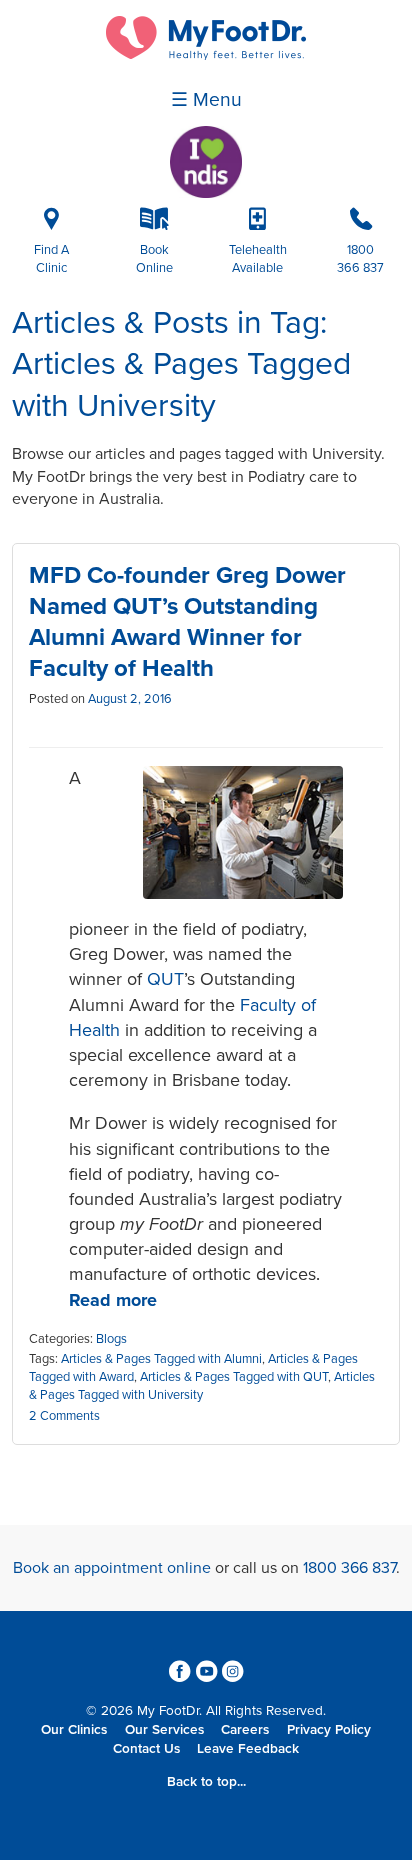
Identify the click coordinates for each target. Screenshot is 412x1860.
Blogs (111, 1339)
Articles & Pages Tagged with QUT (234, 1377)
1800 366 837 (349, 1568)
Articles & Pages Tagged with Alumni (161, 1359)
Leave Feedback (248, 1749)
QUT (165, 979)
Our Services (164, 1730)
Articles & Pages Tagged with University (202, 1386)
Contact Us (146, 1749)
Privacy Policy (329, 1730)
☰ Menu (206, 100)
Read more (113, 1300)
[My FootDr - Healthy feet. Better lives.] (206, 55)
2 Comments (64, 1416)
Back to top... (206, 1782)
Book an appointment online (112, 1568)
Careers (245, 1730)
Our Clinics (74, 1730)
